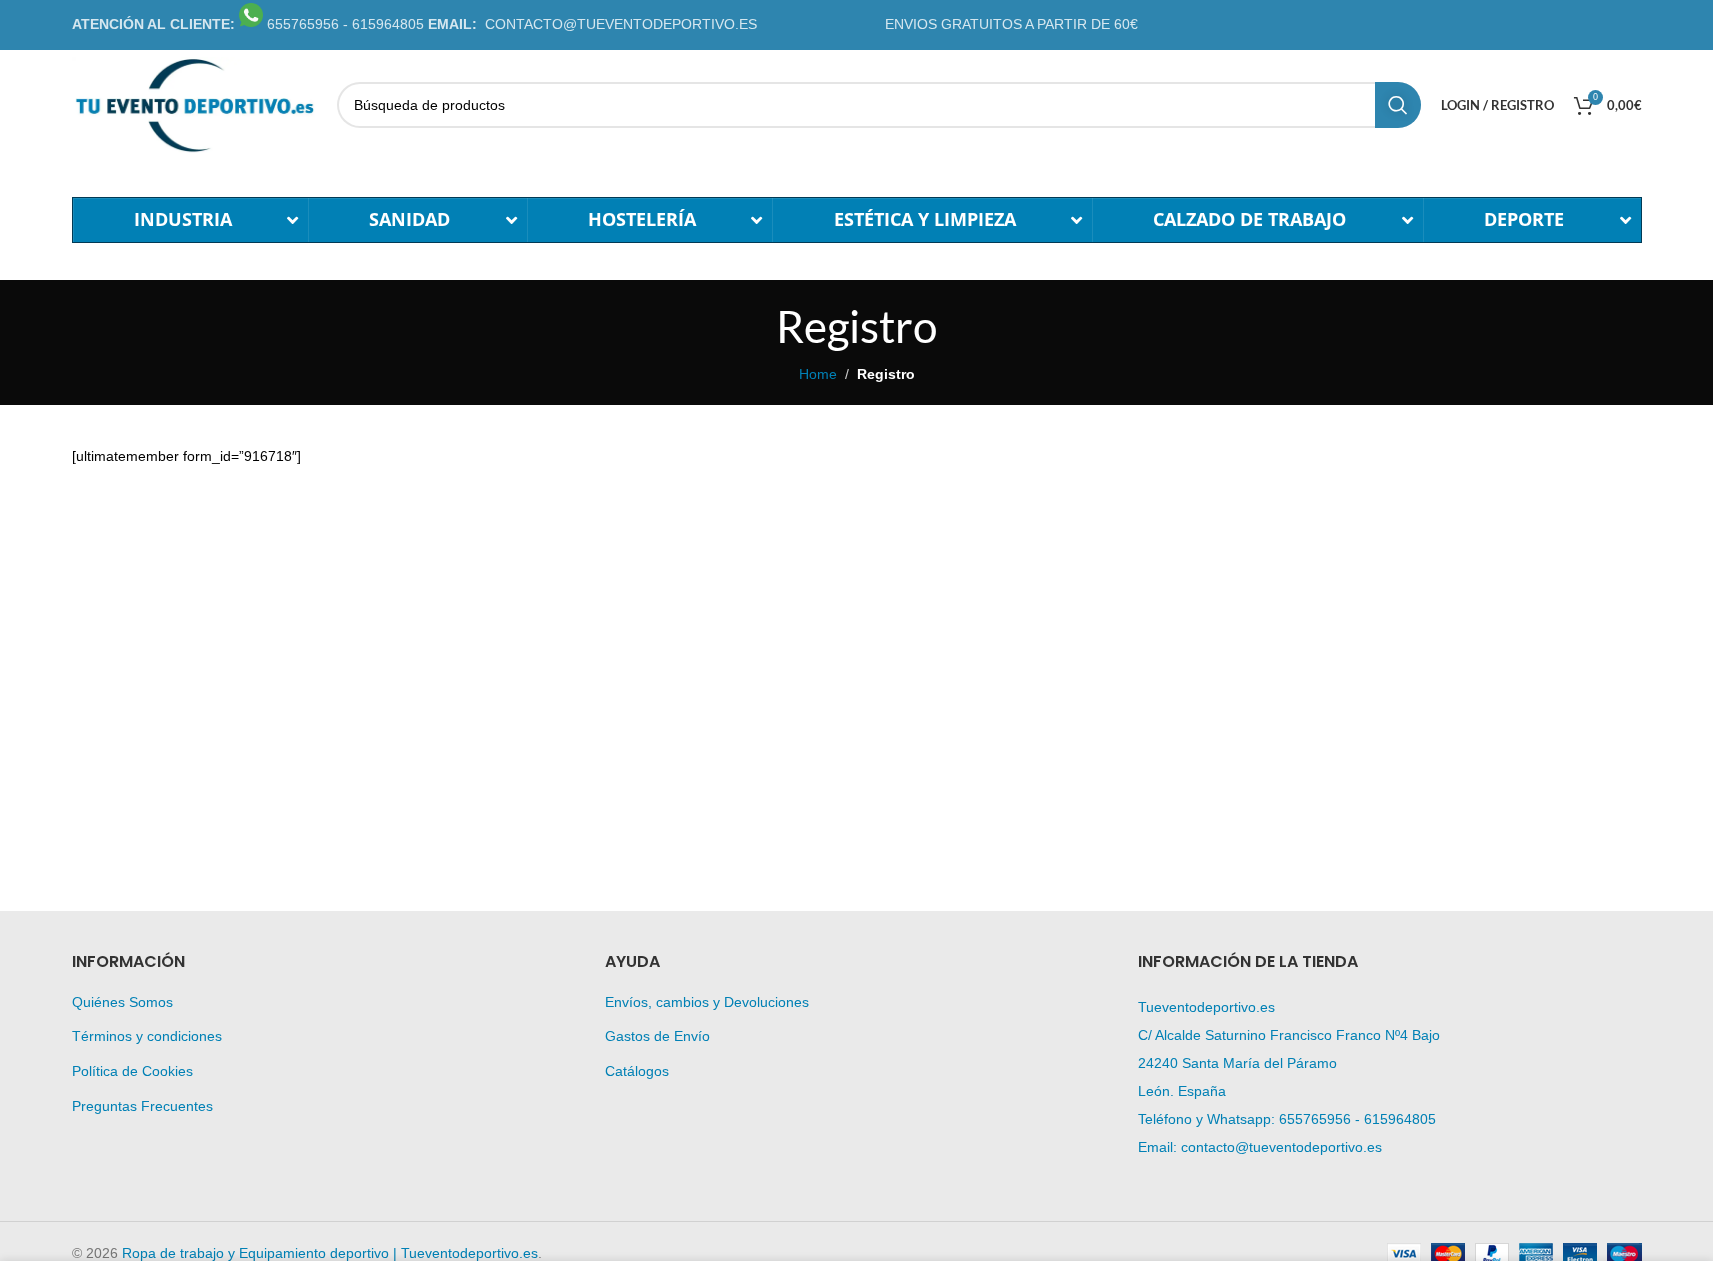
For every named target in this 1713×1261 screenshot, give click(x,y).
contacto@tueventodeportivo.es (1281, 1147)
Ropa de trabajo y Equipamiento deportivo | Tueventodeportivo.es (330, 1253)
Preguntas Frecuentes (142, 1106)
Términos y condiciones (147, 1036)
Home (818, 374)
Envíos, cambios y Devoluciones (707, 1002)
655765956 (1315, 1119)
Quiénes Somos (122, 1002)
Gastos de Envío (657, 1036)
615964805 (1400, 1119)
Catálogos (637, 1071)
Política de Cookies (132, 1071)
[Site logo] (194, 104)
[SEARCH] (1398, 105)
